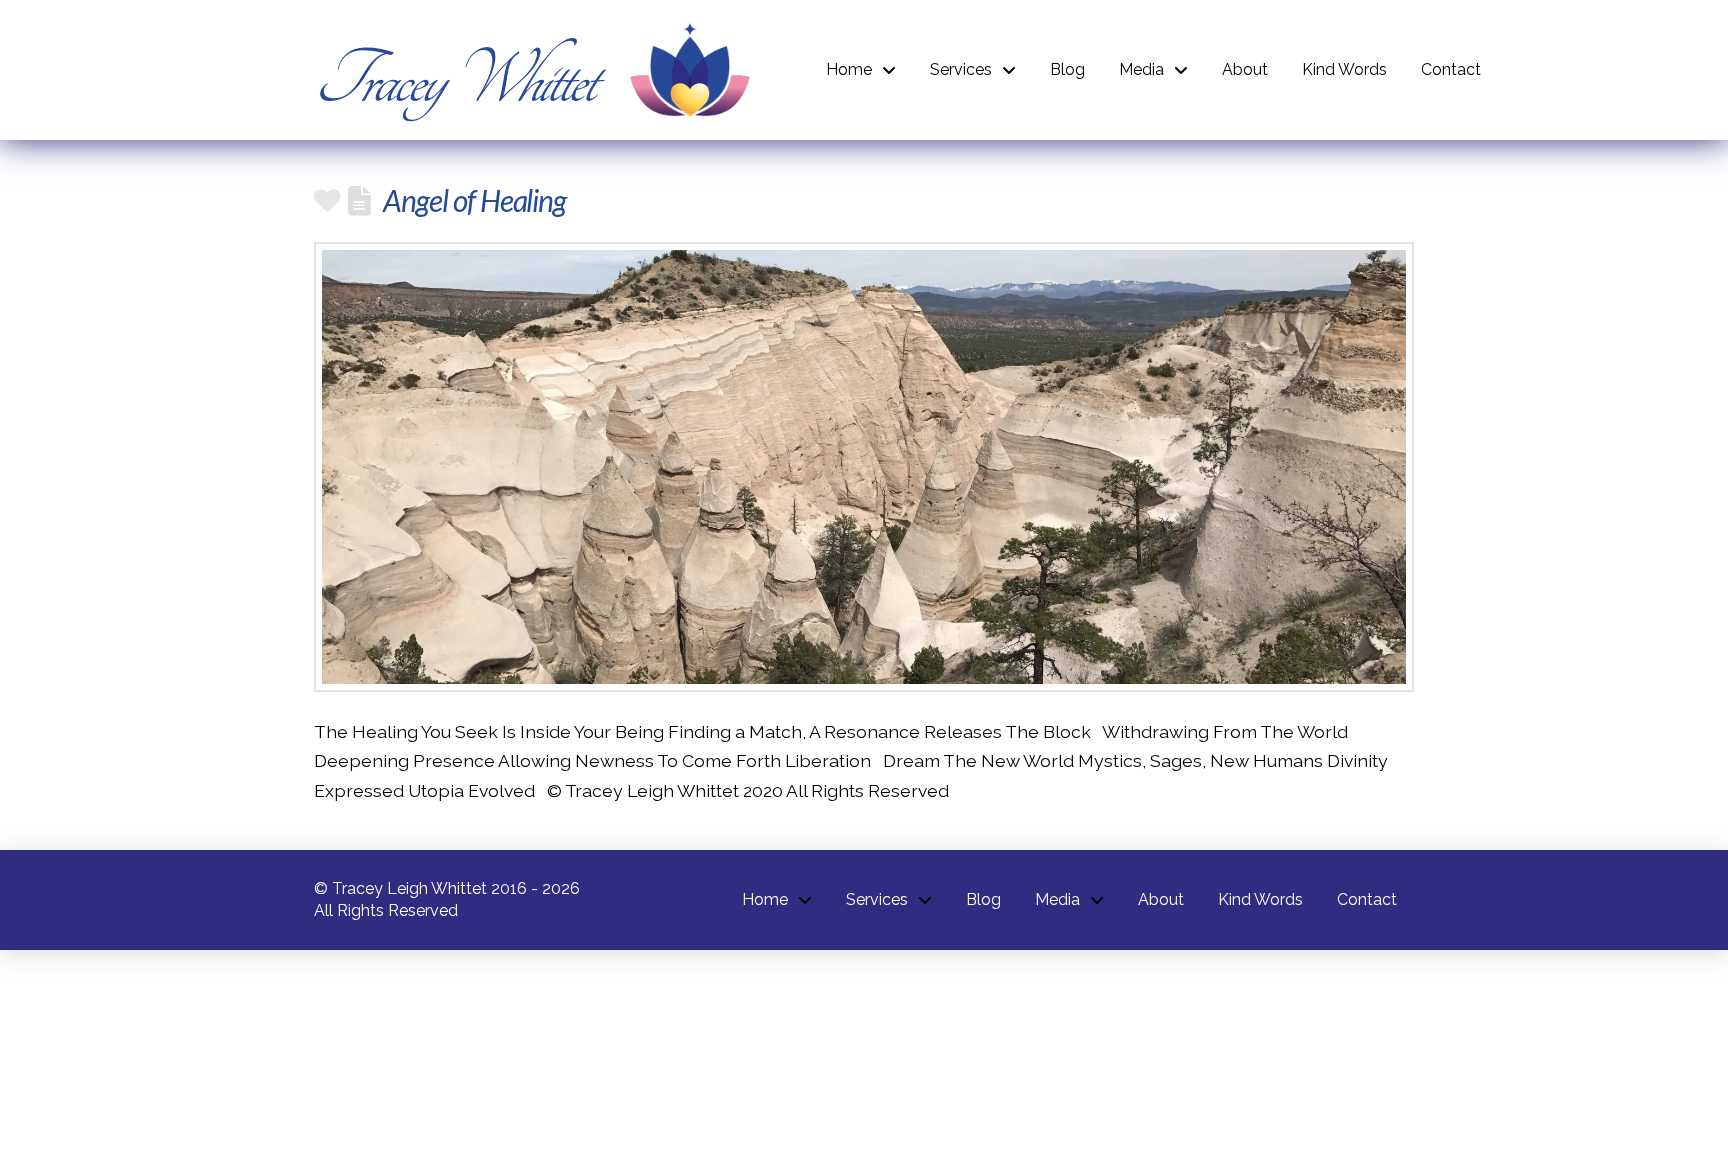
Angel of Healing (474, 200)
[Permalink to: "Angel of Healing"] (864, 467)
